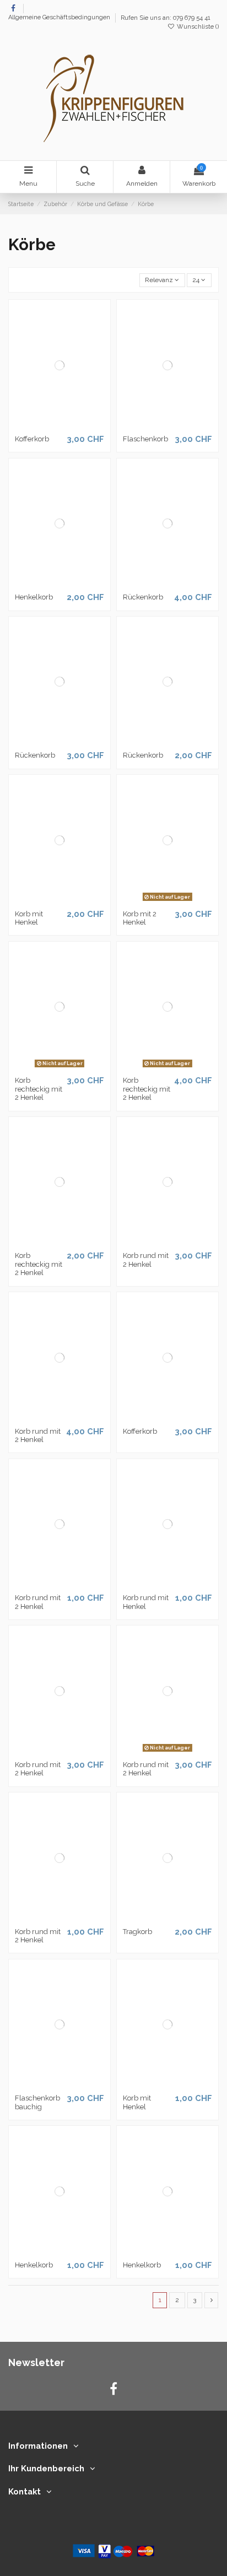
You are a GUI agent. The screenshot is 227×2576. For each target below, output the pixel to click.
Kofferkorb (32, 439)
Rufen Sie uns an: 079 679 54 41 (166, 18)
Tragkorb (137, 1932)
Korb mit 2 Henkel (140, 918)
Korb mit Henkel (29, 918)
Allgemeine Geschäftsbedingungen (60, 18)
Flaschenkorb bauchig (37, 2102)
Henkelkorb (34, 597)
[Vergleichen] (60, 426)
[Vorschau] (73, 426)
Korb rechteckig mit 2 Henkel (39, 1089)
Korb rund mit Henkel (146, 1602)
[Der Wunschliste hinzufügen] (47, 426)
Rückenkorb (143, 597)
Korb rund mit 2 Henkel (146, 1260)
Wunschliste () (197, 27)
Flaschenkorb (145, 439)
